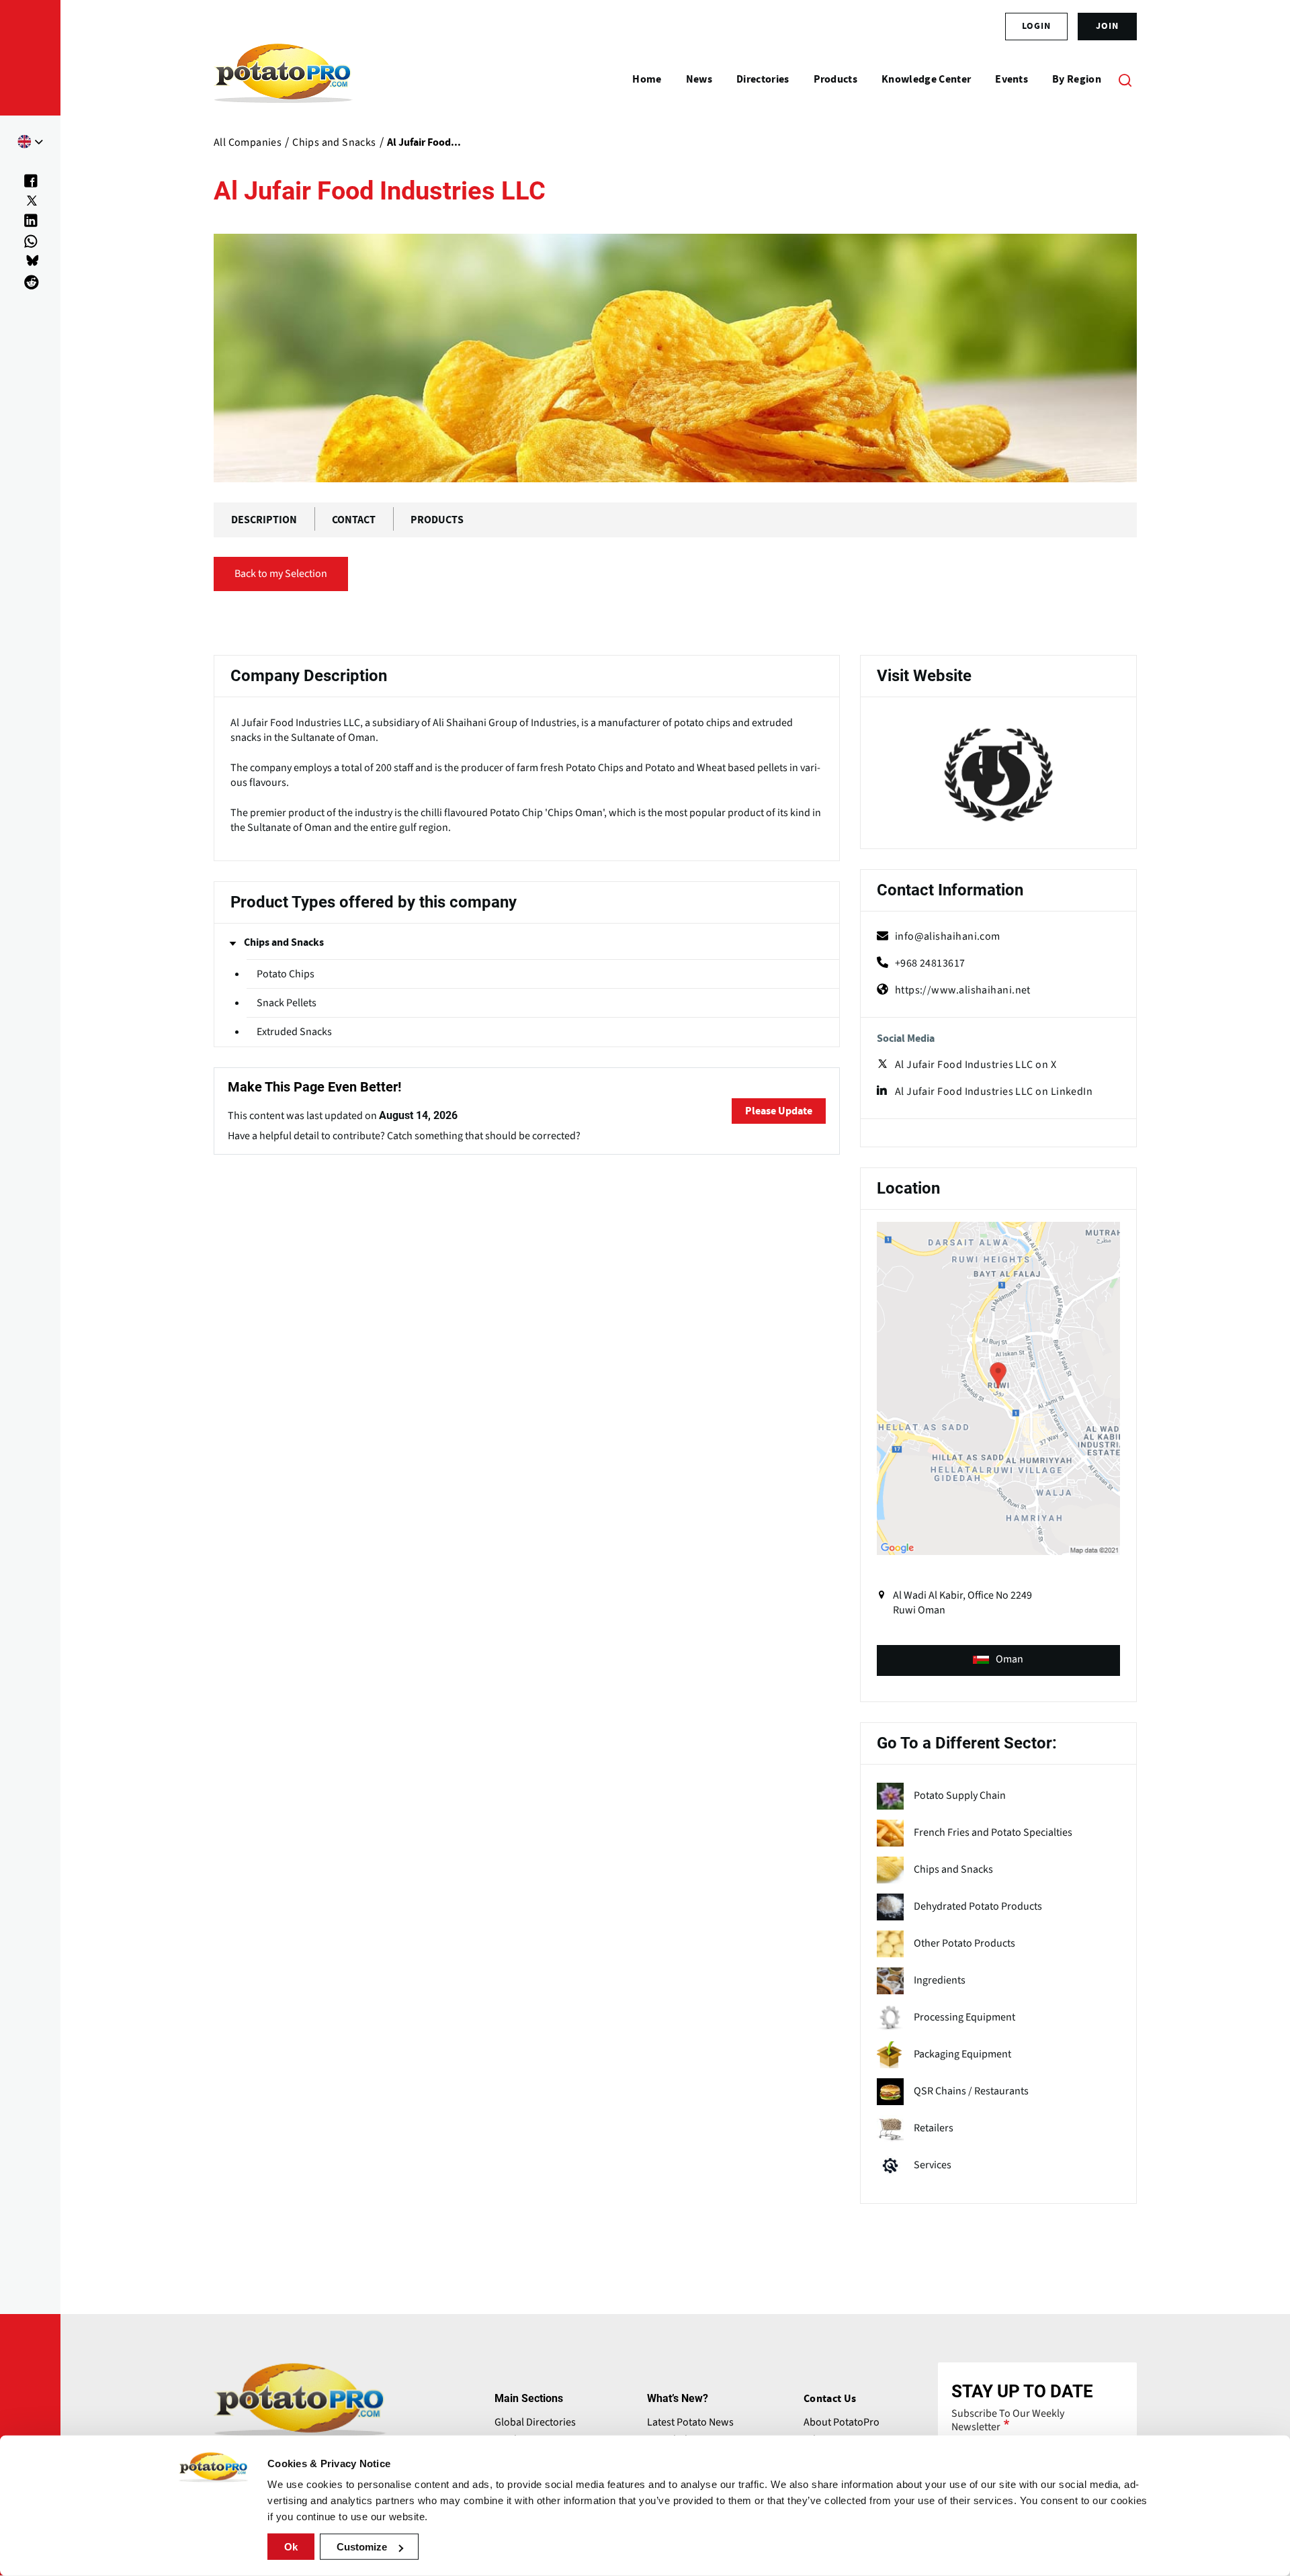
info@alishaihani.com (948, 936)
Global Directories (535, 2422)
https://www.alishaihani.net (963, 990)
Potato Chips (286, 974)
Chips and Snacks (284, 942)
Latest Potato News (690, 2422)
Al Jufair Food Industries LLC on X (976, 1065)
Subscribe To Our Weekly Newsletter (1008, 2420)
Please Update (779, 1111)
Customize (362, 2547)
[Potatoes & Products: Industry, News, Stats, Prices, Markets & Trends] (283, 79)
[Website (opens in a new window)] (998, 775)
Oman (1009, 1659)
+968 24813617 (930, 963)
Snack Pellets (287, 1003)
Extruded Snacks (294, 1032)
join (1107, 26)
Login (1036, 26)
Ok (291, 2547)
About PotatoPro (842, 2422)
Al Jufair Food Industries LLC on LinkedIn (994, 1092)
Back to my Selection (281, 574)
